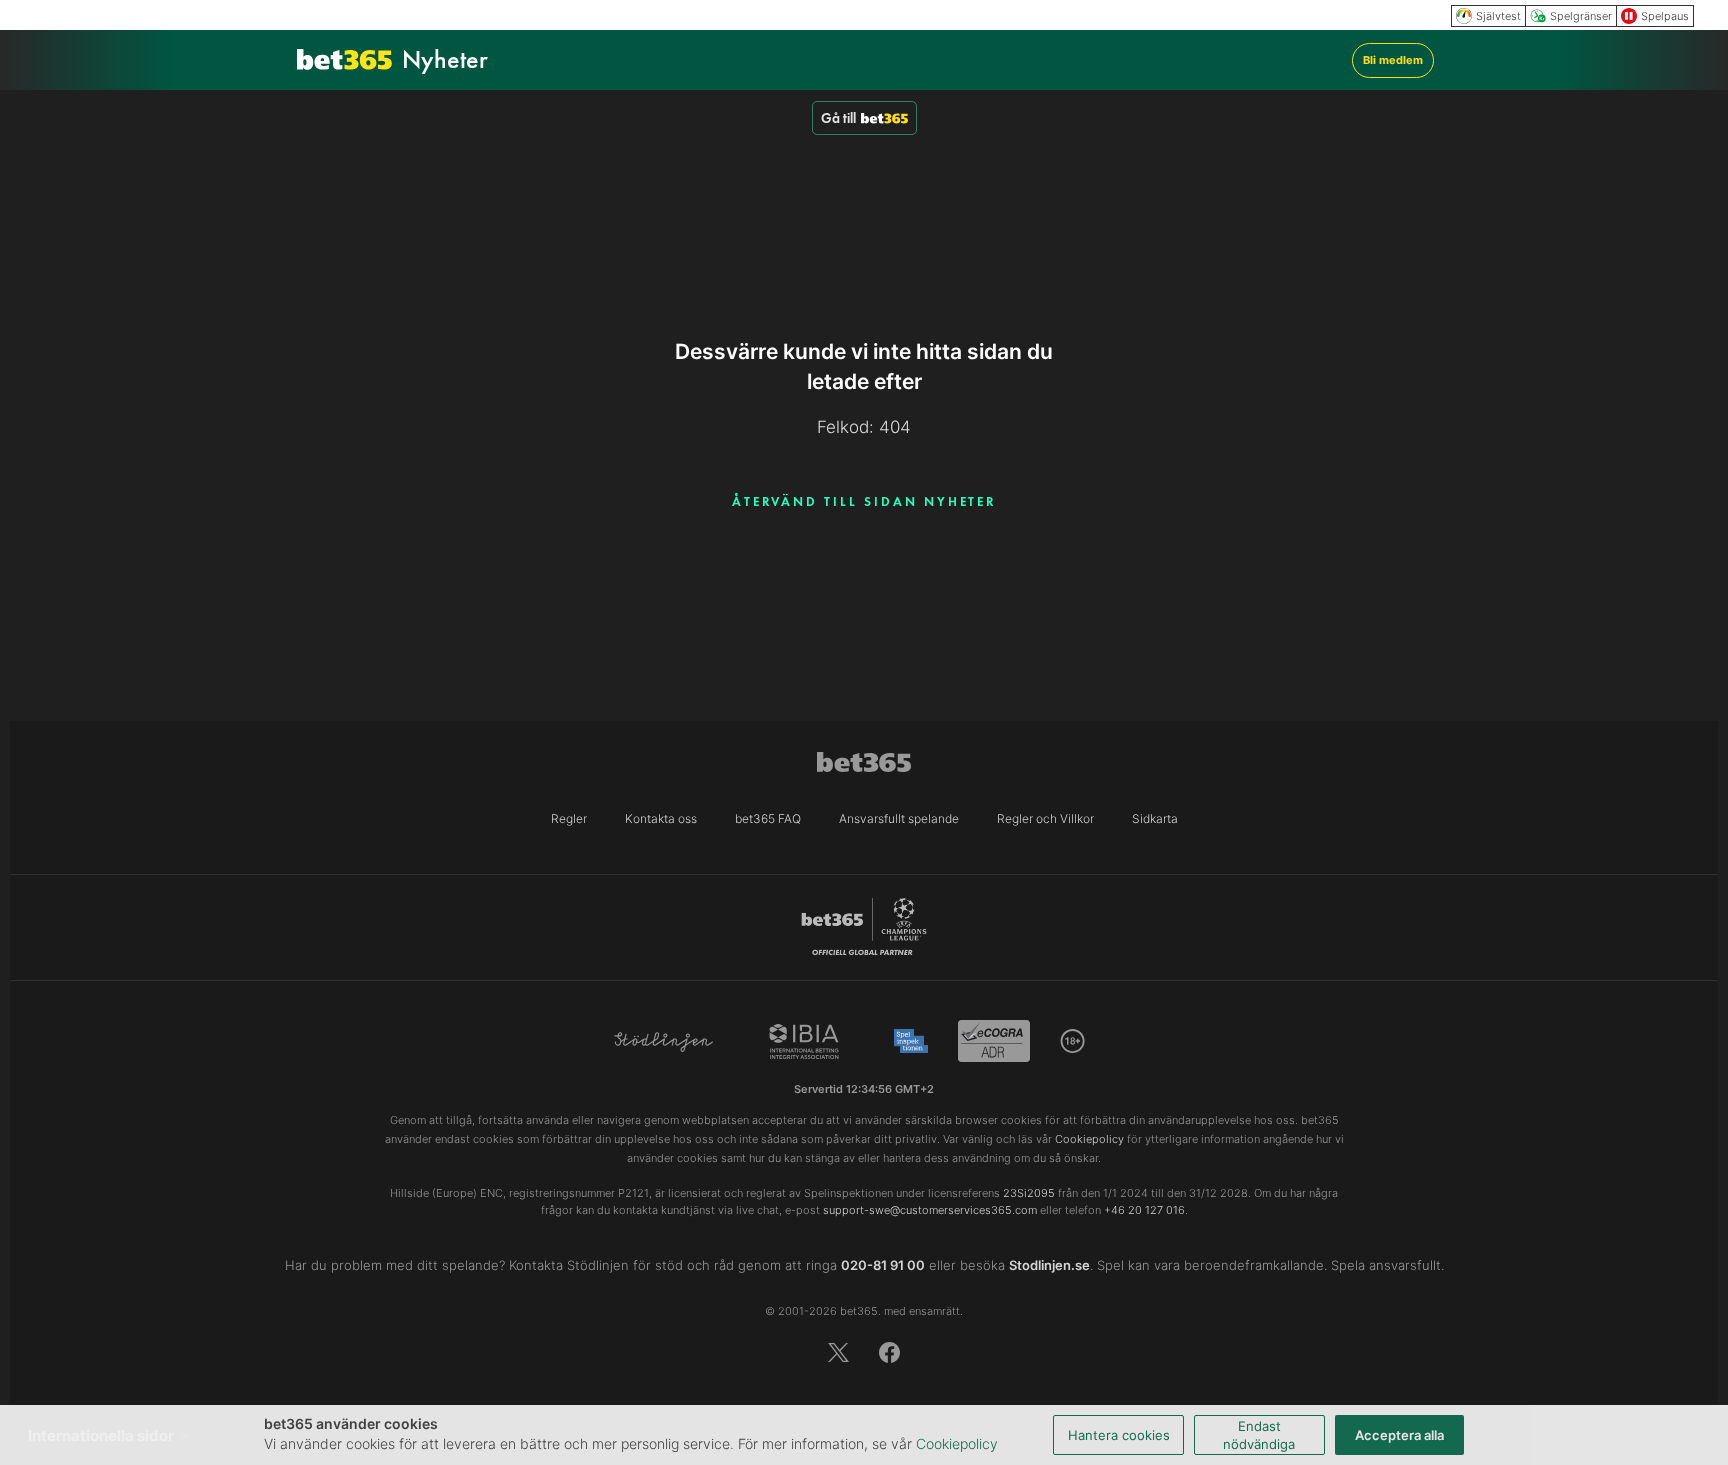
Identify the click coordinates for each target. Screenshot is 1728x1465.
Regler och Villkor (1045, 818)
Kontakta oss (661, 818)
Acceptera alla (1399, 1435)
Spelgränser (1581, 16)
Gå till (838, 118)
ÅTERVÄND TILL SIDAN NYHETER (864, 501)
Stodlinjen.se (1049, 1265)
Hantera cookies (1119, 1435)
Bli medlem (1393, 60)
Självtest (1498, 16)
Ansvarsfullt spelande (899, 818)
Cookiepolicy (957, 1443)
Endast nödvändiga (1259, 1435)
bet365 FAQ (768, 818)
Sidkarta (1155, 818)
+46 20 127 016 (1144, 1210)
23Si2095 (1029, 1193)
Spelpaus (1665, 16)
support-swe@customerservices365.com (930, 1210)
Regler (569, 818)
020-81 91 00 (883, 1265)
